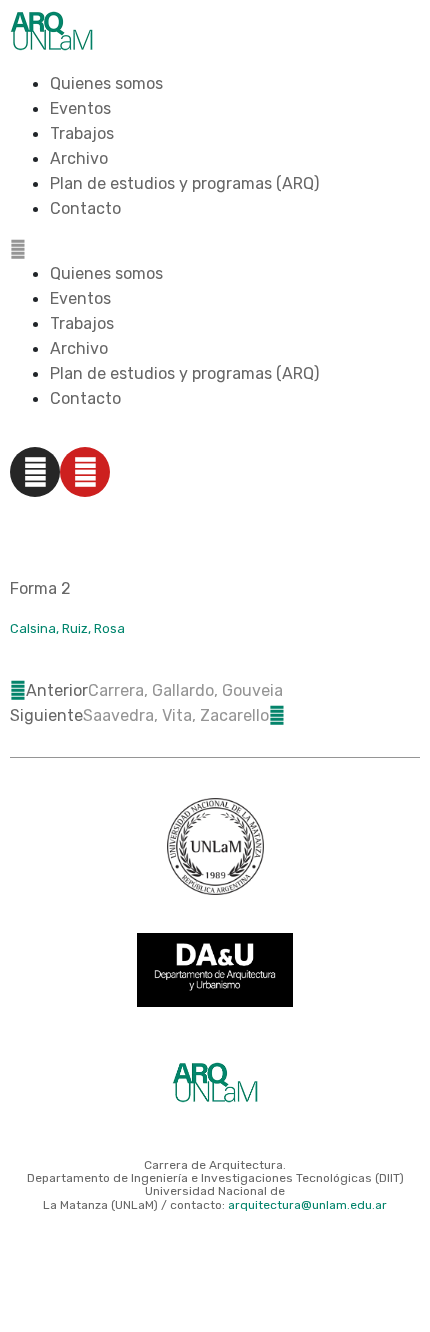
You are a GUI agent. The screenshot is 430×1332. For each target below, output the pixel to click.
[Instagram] (35, 472)
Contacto (85, 208)
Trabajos (82, 133)
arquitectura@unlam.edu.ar (307, 1205)
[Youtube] (85, 472)
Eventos (80, 108)
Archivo (79, 158)
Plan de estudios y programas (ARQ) (184, 183)
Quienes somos (106, 83)
